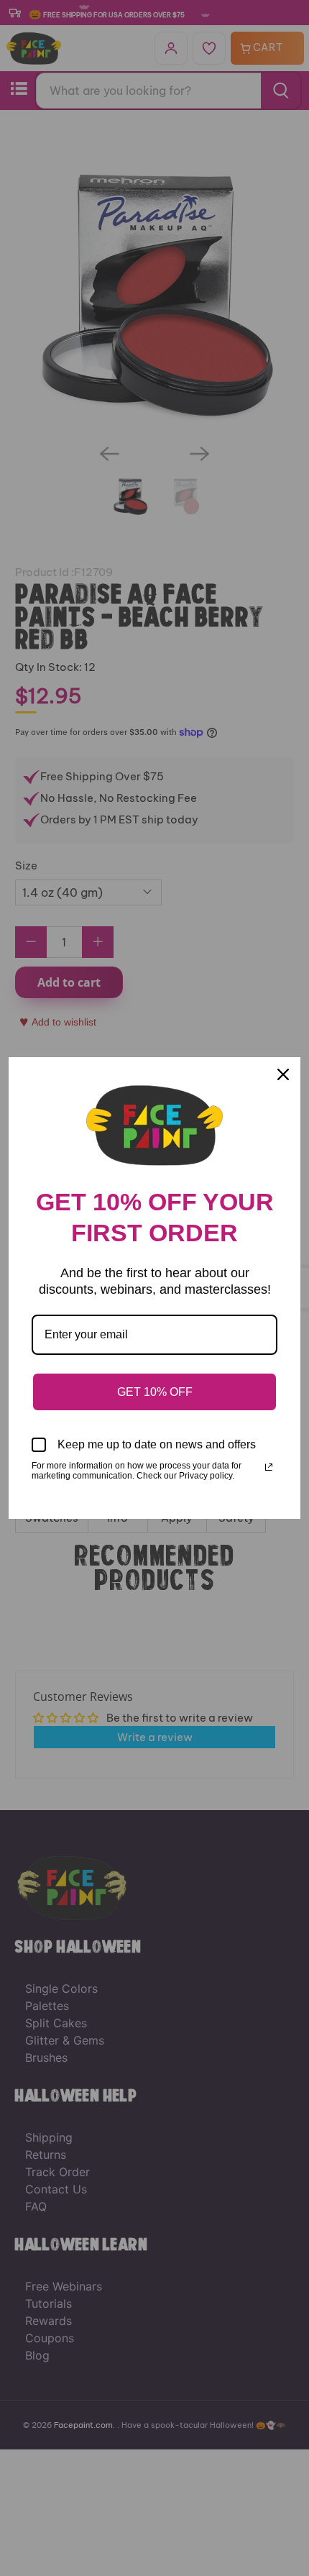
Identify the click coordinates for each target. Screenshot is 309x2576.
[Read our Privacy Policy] (269, 1467)
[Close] (283, 1074)
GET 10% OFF (155, 1392)
